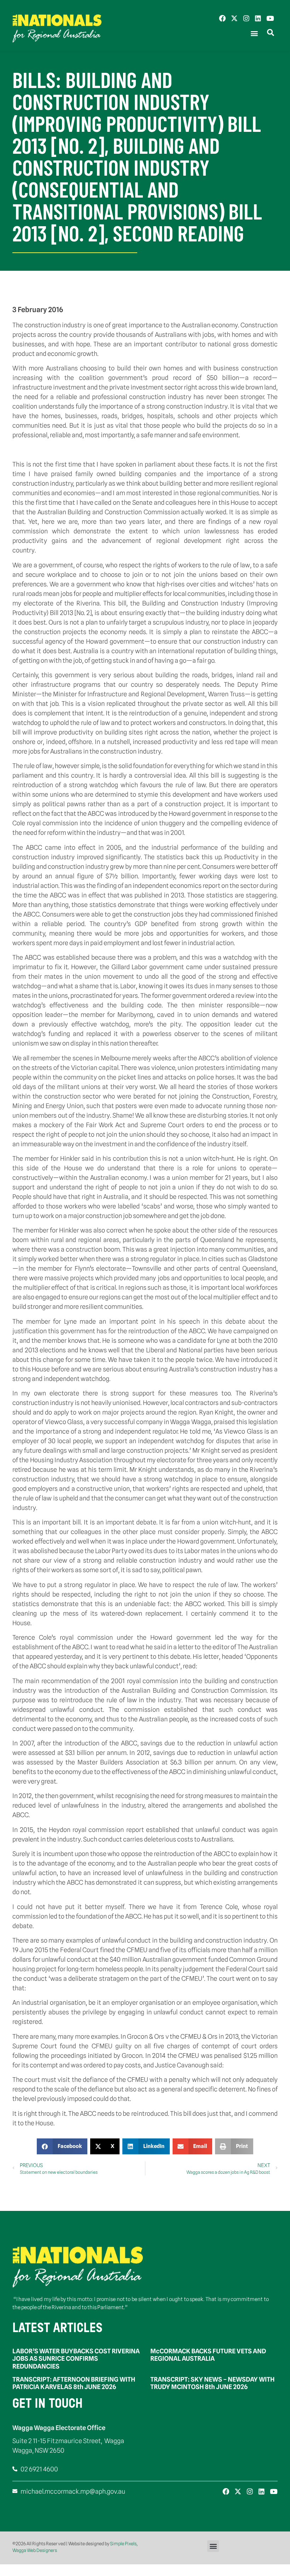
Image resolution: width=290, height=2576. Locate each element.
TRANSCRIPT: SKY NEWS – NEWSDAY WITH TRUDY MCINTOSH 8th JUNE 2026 (212, 2383)
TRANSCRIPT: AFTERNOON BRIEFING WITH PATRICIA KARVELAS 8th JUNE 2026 (74, 2383)
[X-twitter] (234, 18)
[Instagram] (246, 18)
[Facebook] (222, 18)
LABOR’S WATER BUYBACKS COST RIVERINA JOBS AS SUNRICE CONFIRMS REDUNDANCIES (76, 2359)
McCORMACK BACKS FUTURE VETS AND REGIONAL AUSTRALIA (208, 2355)
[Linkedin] (258, 18)
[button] (254, 33)
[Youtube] (270, 18)
